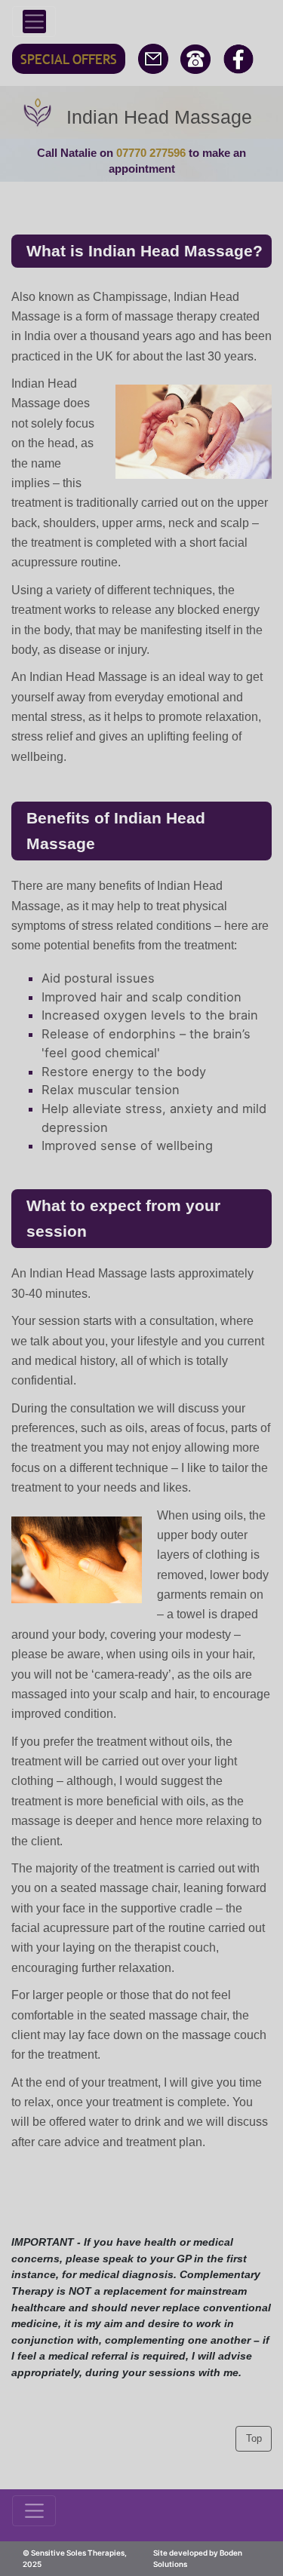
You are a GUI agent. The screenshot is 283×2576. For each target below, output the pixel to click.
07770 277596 (151, 153)
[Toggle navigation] (34, 21)
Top (254, 2438)
